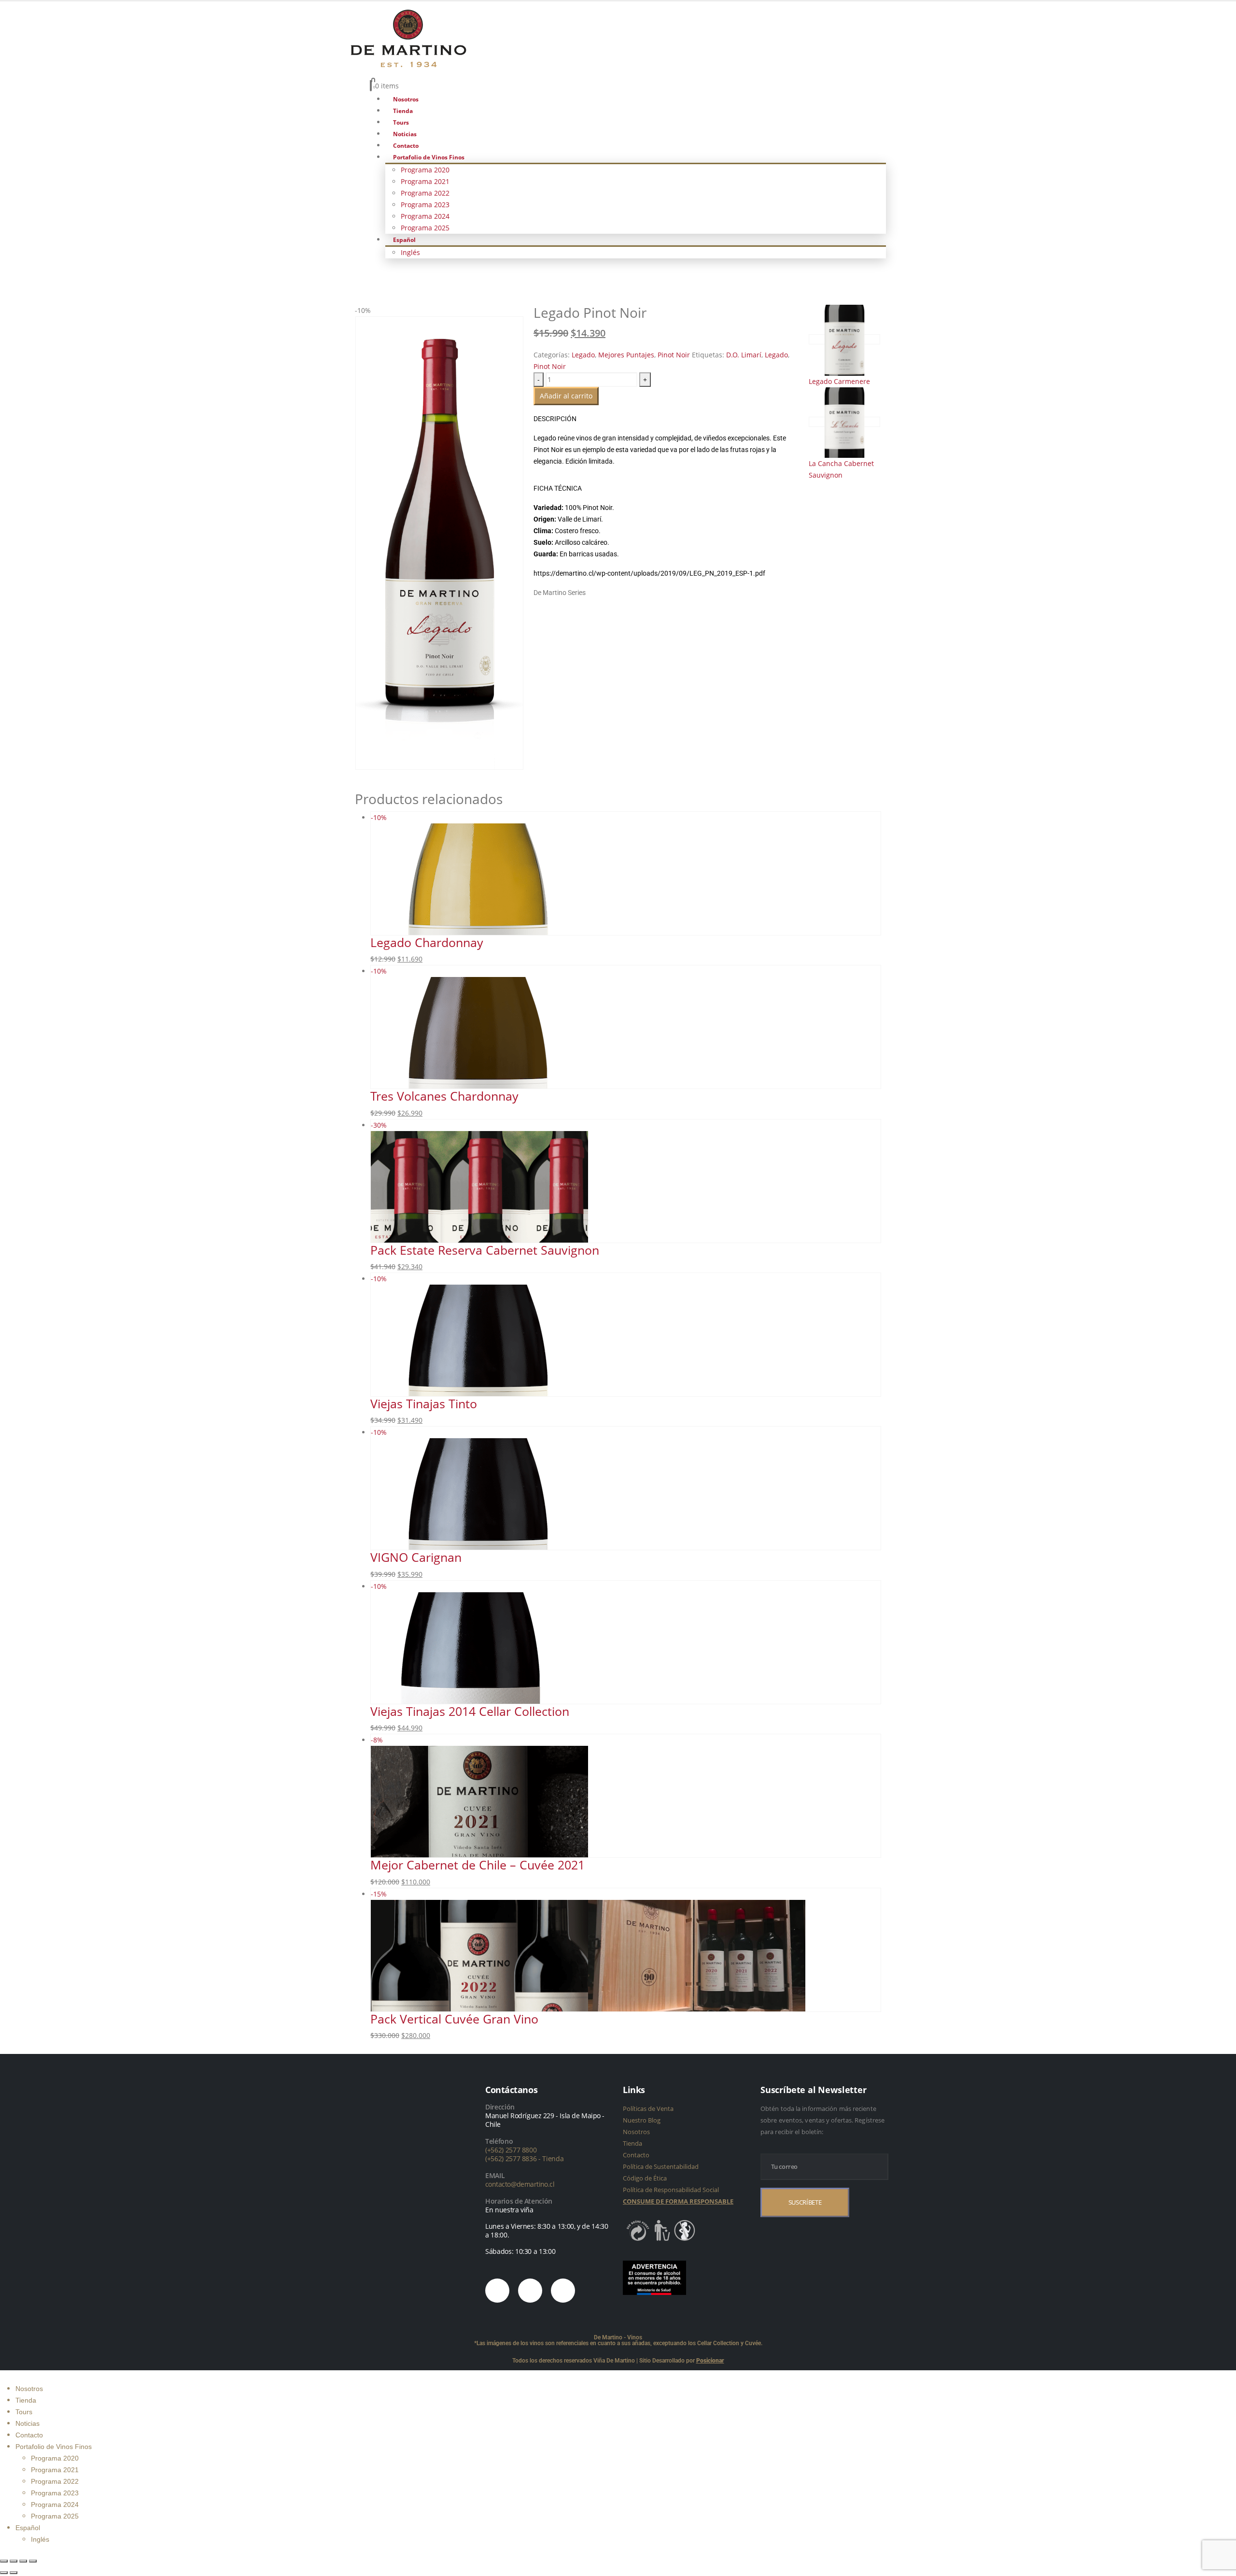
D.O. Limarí (744, 355)
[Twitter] (530, 2291)
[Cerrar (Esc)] (33, 2561)
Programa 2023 (425, 205)
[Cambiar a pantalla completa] (14, 2561)
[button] (6, 2376)
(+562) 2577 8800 (511, 2150)
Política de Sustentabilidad (661, 2166)
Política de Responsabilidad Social (671, 2190)
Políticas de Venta (648, 2109)
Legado (583, 355)
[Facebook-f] (563, 2291)
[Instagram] (497, 2291)
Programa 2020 (425, 170)
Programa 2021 (425, 181)
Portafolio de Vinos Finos (429, 157)
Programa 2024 (425, 216)
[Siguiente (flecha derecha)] (14, 2573)
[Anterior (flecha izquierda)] (4, 2573)
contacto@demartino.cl (520, 2184)
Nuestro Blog (642, 2120)
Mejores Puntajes (626, 355)
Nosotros (406, 99)
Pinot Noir (674, 355)
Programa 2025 (425, 228)
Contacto (406, 146)
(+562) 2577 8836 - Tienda (525, 2158)
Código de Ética (645, 2178)
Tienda (403, 111)
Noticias (405, 134)
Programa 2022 (425, 193)
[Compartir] (23, 2561)
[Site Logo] (408, 37)
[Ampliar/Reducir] (4, 2561)
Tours (401, 122)
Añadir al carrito (566, 396)
